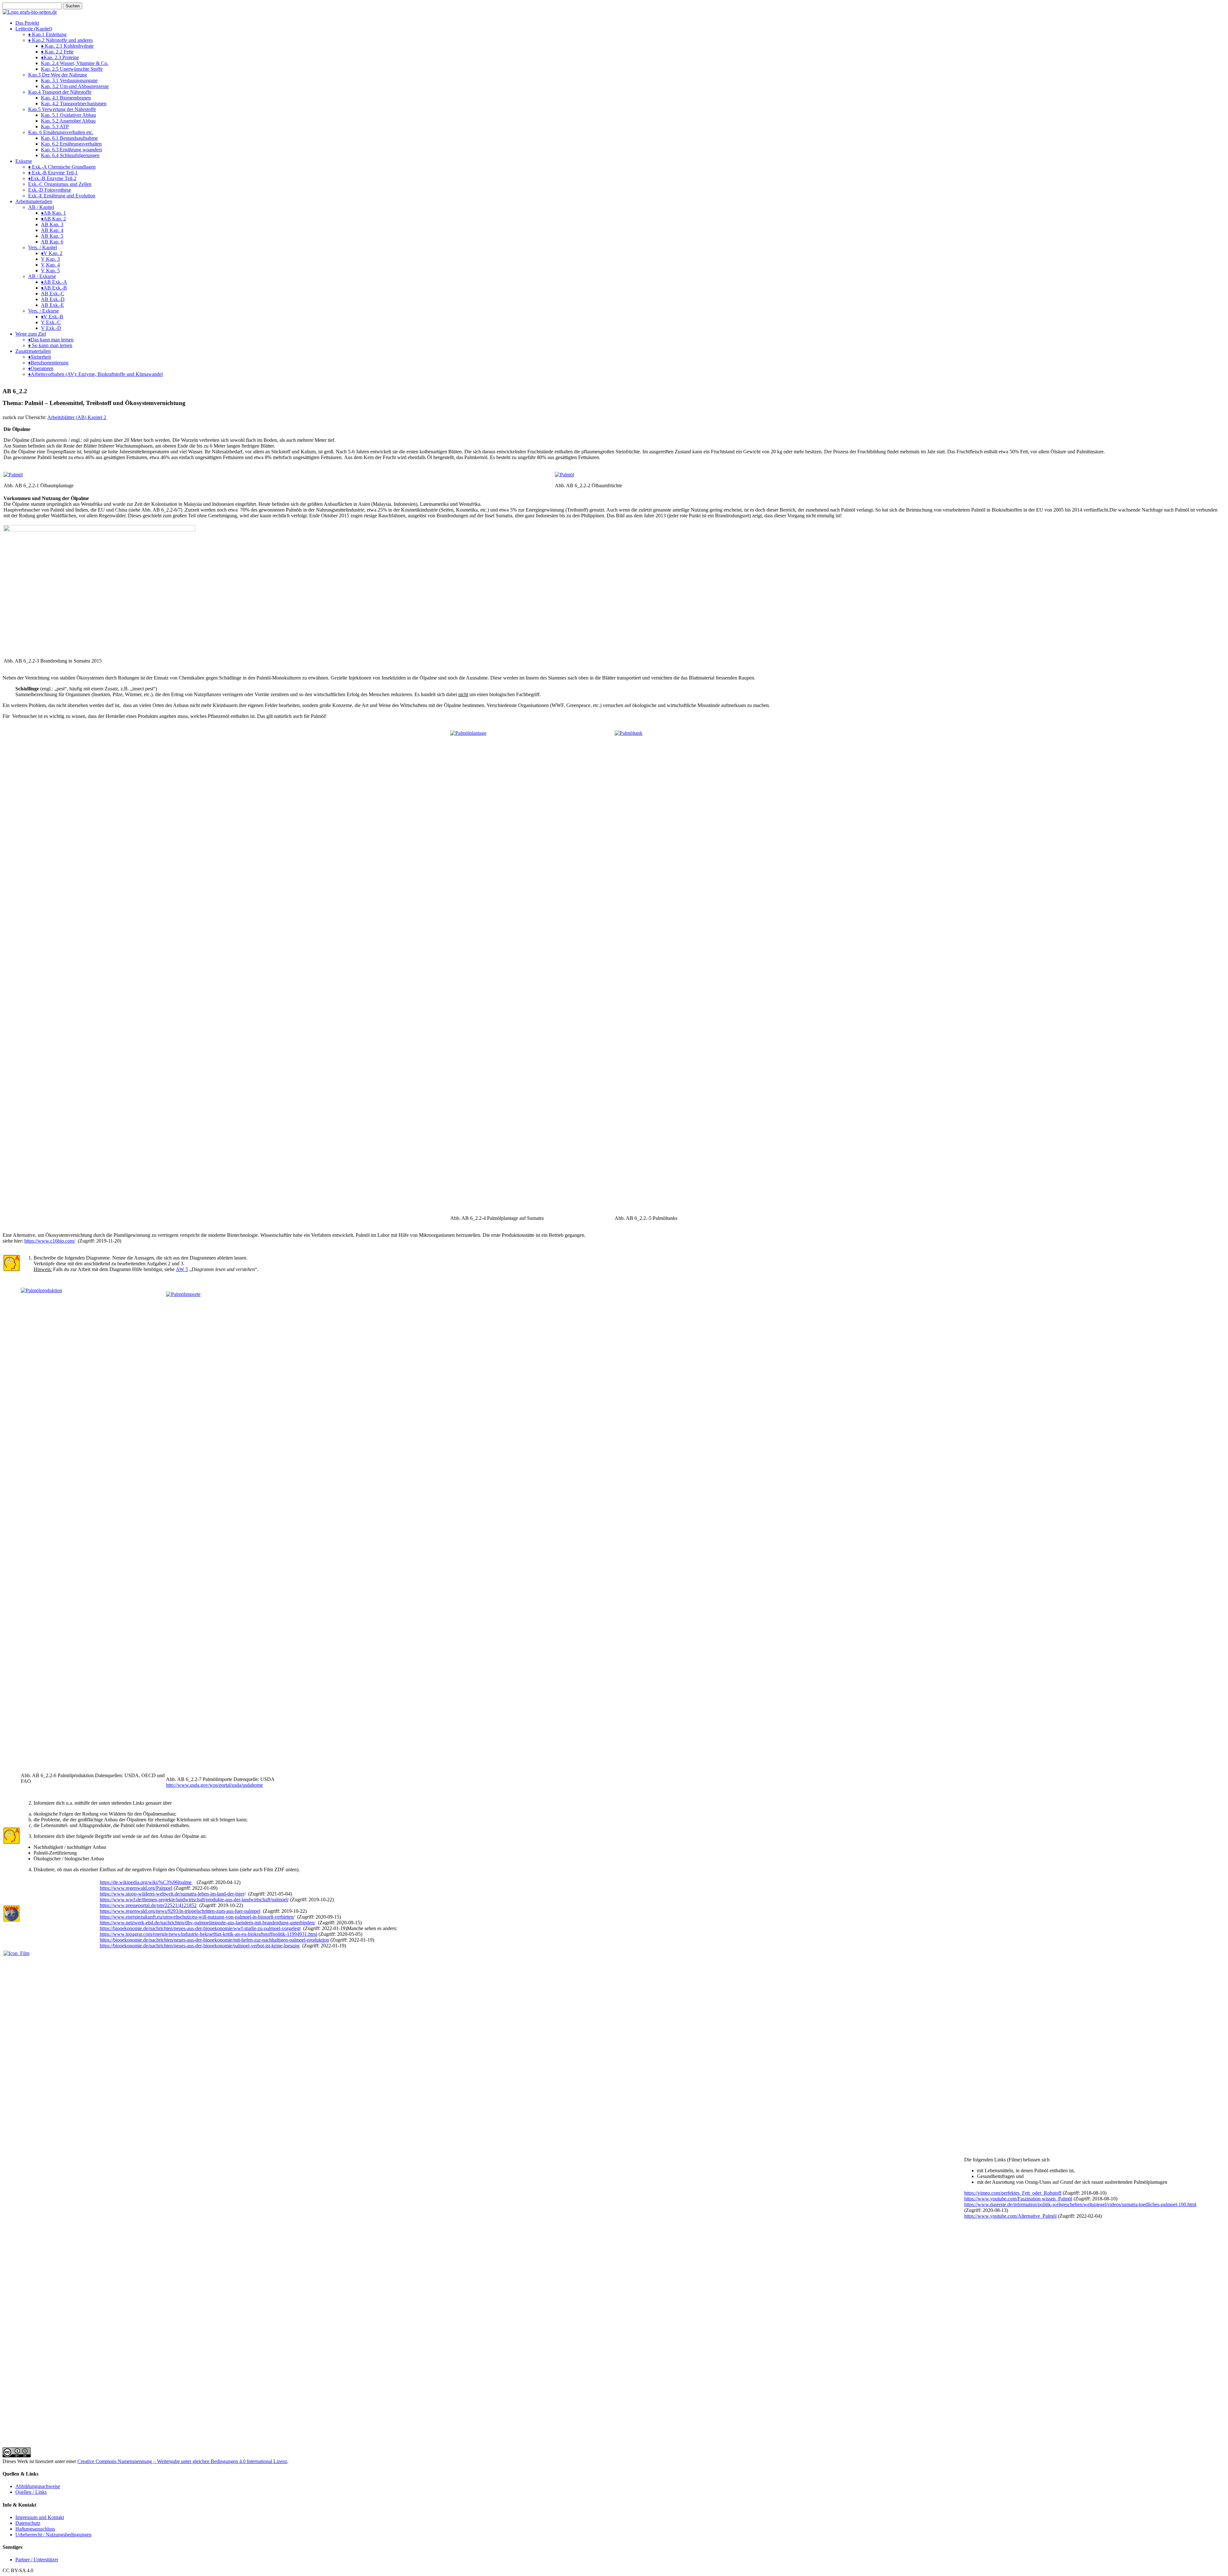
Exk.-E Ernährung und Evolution (62, 196)
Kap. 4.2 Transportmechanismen (74, 103)
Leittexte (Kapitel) (34, 29)
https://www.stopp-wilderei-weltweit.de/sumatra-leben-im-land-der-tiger (172, 1894)
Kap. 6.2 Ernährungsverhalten (71, 144)
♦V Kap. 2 (52, 253)
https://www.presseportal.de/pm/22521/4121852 (148, 1905)
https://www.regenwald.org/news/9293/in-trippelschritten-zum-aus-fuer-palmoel (180, 1911)
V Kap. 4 (50, 265)
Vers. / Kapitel (43, 247)
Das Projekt (27, 23)
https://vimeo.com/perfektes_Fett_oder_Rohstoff (1013, 2193)
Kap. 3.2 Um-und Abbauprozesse (75, 86)
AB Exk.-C (53, 294)
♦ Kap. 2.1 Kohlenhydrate (67, 46)
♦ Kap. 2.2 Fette (57, 52)
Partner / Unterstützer (37, 2560)
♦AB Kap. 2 (53, 219)
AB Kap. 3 (52, 224)
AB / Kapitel (41, 207)
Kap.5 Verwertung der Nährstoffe (62, 109)
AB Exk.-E (52, 305)
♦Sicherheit (39, 357)
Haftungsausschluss (35, 2529)
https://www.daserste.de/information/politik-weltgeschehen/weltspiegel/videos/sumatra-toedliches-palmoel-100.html (1080, 2204)
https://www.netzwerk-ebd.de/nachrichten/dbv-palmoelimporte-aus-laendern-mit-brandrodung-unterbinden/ (208, 1923)
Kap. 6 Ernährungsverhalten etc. (61, 132)
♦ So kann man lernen (50, 345)
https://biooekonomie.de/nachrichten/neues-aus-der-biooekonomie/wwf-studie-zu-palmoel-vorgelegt (200, 1928)
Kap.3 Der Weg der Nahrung (58, 75)
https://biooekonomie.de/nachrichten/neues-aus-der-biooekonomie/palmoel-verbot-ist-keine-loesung (200, 1946)
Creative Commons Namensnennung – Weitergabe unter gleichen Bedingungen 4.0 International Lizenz (182, 2461)
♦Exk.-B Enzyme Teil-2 (52, 178)
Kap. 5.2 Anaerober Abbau (68, 121)
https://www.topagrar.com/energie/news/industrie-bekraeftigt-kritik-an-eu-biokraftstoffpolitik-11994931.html (209, 1934)
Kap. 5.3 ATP (55, 127)
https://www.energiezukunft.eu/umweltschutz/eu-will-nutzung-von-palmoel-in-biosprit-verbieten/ (197, 1917)
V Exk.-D (51, 328)
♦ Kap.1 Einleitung (47, 34)
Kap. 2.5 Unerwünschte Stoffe (72, 69)
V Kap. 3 (50, 259)
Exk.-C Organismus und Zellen (60, 184)
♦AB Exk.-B (54, 288)
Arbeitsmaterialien (34, 201)
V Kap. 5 (50, 270)
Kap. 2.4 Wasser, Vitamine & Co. (75, 63)
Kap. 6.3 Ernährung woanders (71, 150)
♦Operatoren (41, 368)
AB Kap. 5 (52, 236)
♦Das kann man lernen (51, 340)
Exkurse (24, 161)
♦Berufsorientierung (48, 363)
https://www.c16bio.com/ (50, 1241)
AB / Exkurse (42, 276)
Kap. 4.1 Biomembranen (66, 98)
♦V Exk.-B (52, 317)
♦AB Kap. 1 (53, 213)
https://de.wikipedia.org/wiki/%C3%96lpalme (146, 1882)
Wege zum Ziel (31, 334)
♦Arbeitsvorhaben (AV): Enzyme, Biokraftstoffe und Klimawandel (95, 374)
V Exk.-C (51, 322)
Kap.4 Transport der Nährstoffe (60, 92)
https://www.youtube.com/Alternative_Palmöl (1010, 2216)
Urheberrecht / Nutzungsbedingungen (53, 2535)
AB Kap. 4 (52, 230)
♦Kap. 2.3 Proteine (60, 57)
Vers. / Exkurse (43, 311)
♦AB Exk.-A (54, 282)
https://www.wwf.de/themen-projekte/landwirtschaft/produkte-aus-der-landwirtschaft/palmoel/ (194, 1900)
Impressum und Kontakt (40, 2517)
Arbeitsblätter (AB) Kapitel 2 (77, 417)
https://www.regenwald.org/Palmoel (136, 1888)
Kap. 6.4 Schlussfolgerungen (70, 155)
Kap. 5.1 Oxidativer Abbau (68, 115)
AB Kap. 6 (52, 242)
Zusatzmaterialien (33, 351)
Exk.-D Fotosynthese (50, 190)
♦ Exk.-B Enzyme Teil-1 (53, 173)
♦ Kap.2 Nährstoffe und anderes (60, 40)
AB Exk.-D (53, 299)
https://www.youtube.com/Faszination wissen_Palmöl (1018, 2199)
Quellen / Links (31, 2492)
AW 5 (182, 1269)
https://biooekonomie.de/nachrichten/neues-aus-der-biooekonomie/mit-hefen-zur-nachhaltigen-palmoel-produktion (214, 1940)
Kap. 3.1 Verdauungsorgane (69, 80)
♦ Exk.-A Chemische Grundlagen (62, 167)
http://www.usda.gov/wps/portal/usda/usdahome (214, 1785)
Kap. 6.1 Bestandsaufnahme (69, 138)
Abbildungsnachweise (38, 2486)
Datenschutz (28, 2523)
